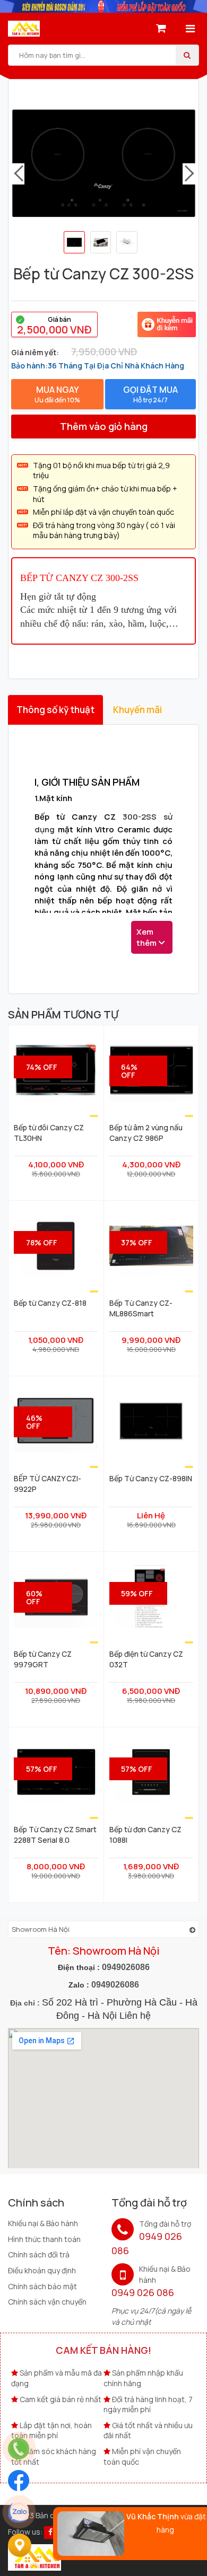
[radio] (54, 324)
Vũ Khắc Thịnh (153, 2516)
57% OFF (42, 1769)
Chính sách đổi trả (39, 2254)
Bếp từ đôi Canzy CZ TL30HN (49, 1132)
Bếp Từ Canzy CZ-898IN (151, 1478)
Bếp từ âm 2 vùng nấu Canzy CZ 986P (146, 1132)
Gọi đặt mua (150, 394)
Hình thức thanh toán (44, 2239)
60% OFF (34, 1597)
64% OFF (129, 1071)
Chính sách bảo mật (42, 2286)
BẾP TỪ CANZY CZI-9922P (48, 1483)
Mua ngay (57, 394)
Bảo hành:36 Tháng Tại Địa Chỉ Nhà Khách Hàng (98, 366)
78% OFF (42, 1242)
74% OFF (42, 1067)
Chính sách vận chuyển (47, 2302)
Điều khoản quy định (42, 2270)
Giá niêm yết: (35, 352)
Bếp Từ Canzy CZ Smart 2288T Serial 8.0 (55, 1834)
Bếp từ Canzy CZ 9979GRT (43, 1659)
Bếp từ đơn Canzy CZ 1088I (145, 1834)
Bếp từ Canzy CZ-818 (50, 1303)
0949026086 (126, 1967)
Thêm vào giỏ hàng (104, 426)
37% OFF (137, 1242)
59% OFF (137, 1593)
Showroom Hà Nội (41, 1929)
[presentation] (18, 174)
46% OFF (34, 1422)
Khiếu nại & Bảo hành (43, 2223)
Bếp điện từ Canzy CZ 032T (146, 1659)
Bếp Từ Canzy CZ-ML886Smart (141, 1308)
